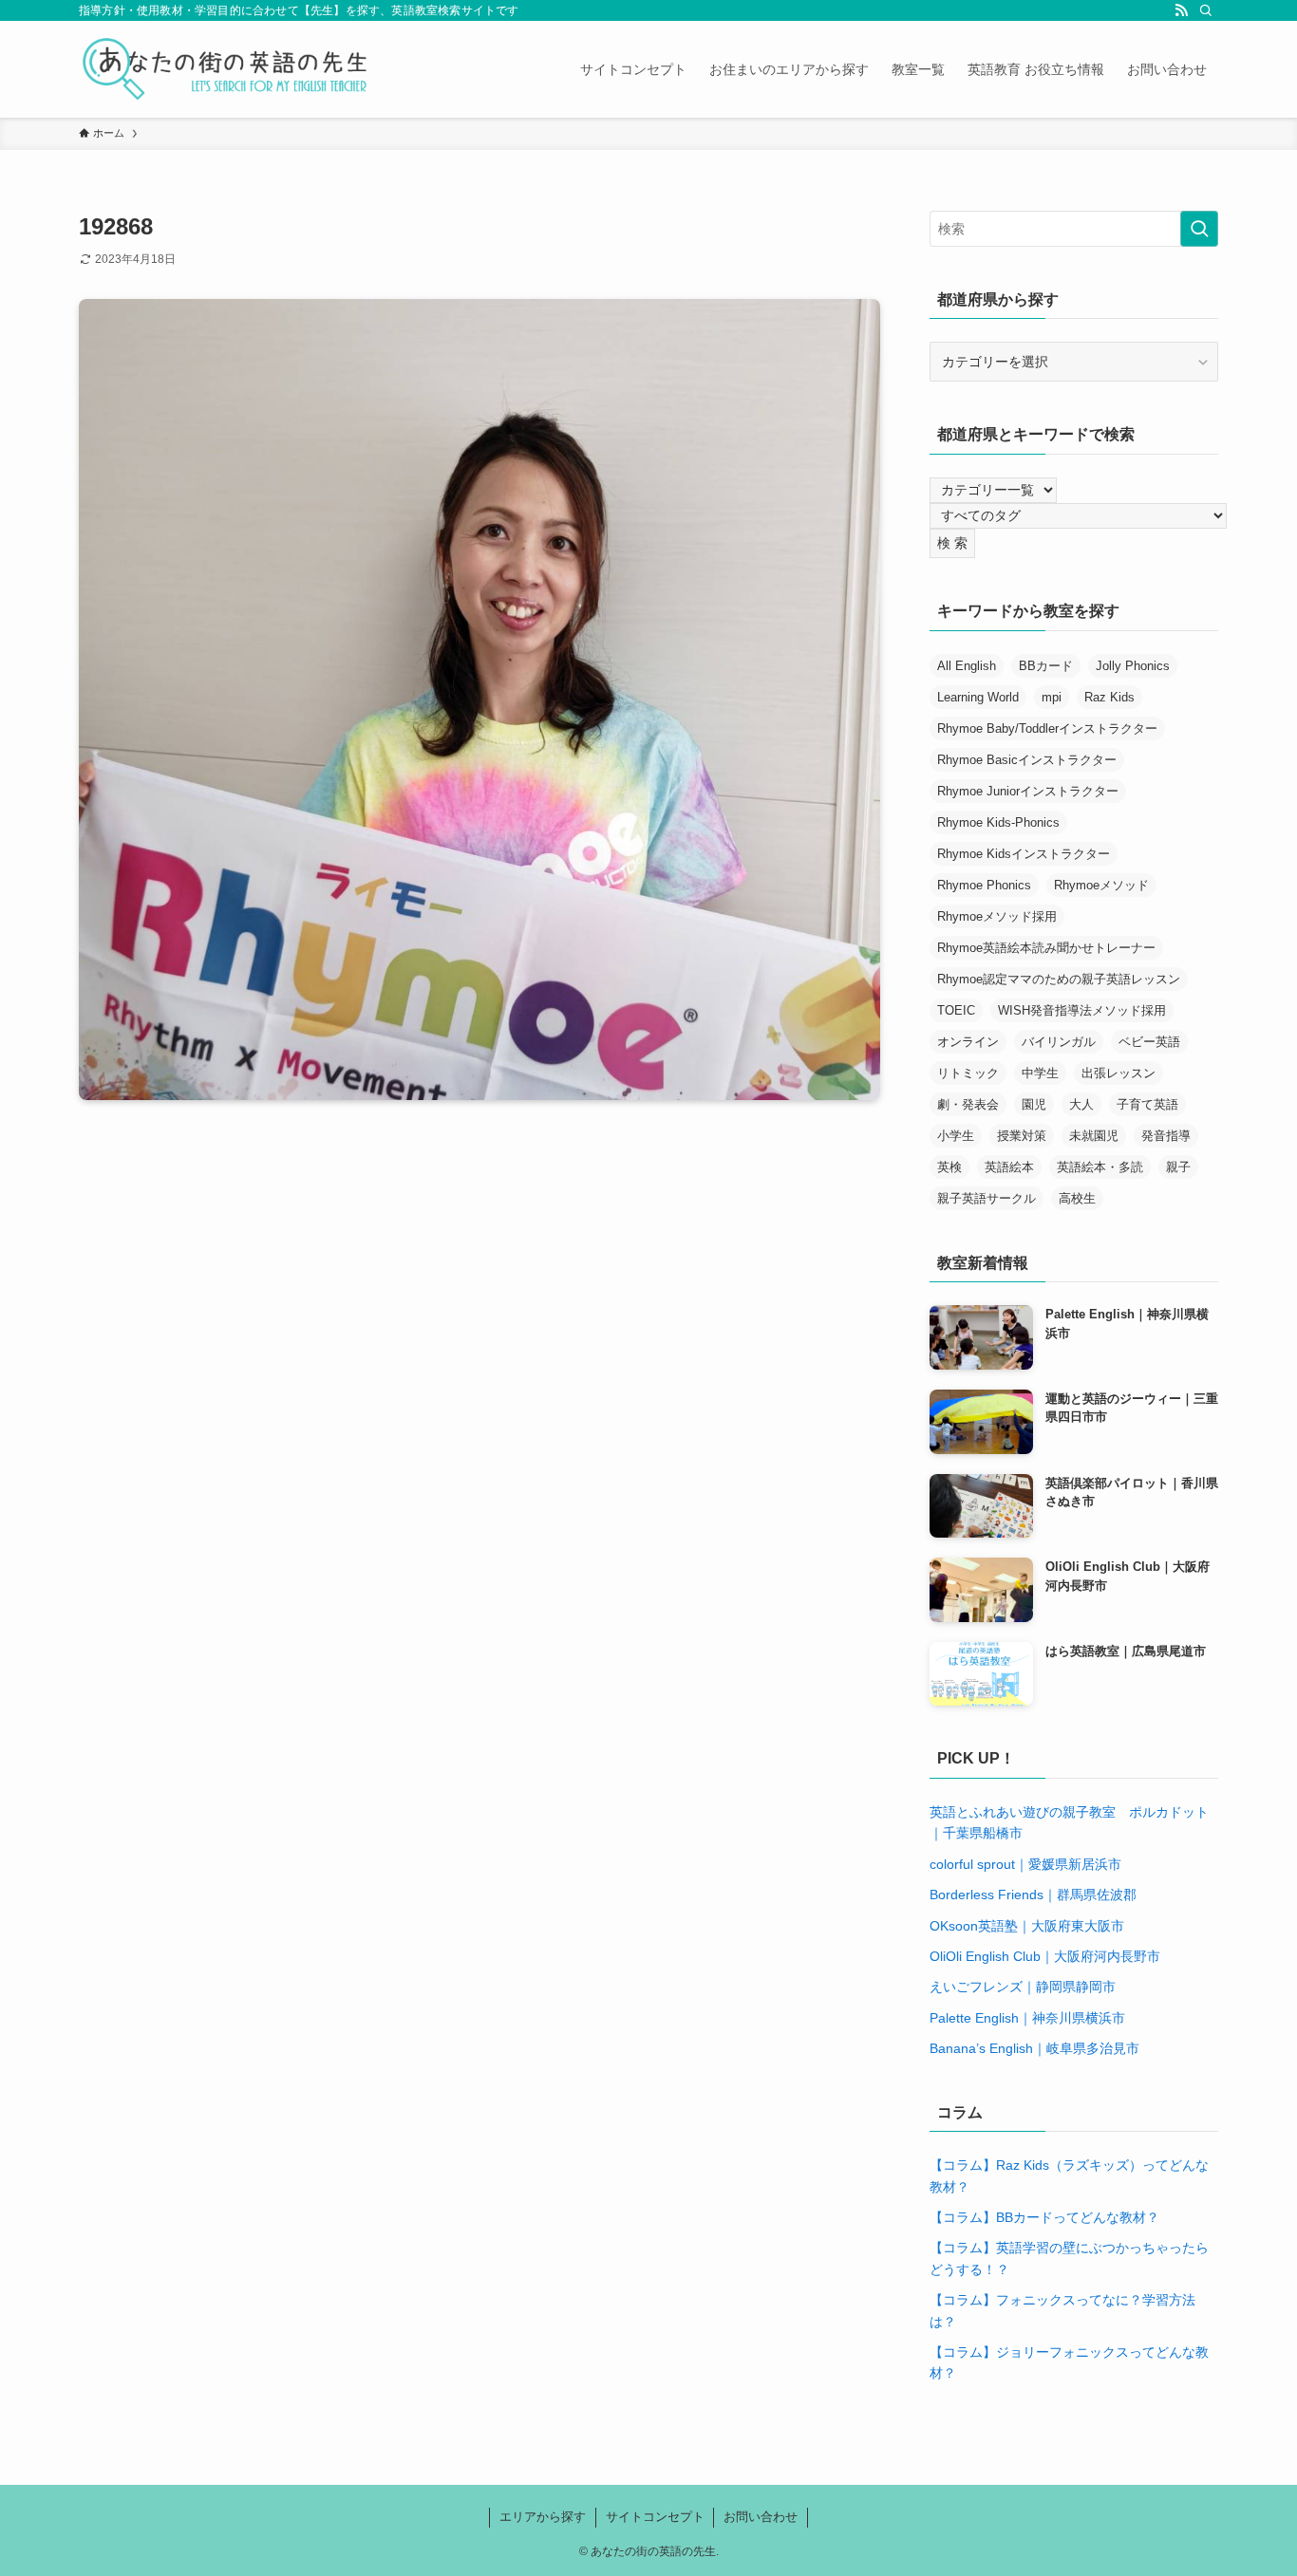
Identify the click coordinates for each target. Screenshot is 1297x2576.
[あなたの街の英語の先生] (225, 69)
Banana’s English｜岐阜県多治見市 (1034, 2048)
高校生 (1077, 1198)
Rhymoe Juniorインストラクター (1028, 791)
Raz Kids (1109, 697)
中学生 (1040, 1073)
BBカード (1046, 666)
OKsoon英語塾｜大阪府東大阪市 (1027, 1926)
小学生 (956, 1136)
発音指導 (1166, 1136)
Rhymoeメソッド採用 (997, 916)
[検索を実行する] (1199, 229)
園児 (1034, 1104)
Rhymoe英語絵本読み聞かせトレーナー (1046, 948)
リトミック (968, 1073)
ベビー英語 (1149, 1042)
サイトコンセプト (655, 2517)
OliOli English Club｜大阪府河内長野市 (1045, 1956)
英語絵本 (1009, 1167)
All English (967, 666)
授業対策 (1022, 1136)
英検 (949, 1167)
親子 (1178, 1167)
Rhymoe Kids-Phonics (998, 822)
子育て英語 (1147, 1104)
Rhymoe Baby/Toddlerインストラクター (1047, 728)
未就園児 (1094, 1136)
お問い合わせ (761, 2517)
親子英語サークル (987, 1198)
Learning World (978, 697)
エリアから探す (543, 2517)
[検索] (1206, 10)
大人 (1081, 1104)
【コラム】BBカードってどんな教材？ (1044, 2217)
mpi (1052, 697)
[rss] (1181, 10)
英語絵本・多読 (1100, 1167)
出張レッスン (1118, 1073)
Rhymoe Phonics (984, 885)
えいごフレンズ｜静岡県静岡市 (1023, 1987)
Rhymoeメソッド (1101, 885)
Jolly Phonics (1133, 666)
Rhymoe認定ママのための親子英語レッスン (1059, 979)
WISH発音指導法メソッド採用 (1082, 1010)
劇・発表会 (968, 1104)
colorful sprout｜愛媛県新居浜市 (1025, 1864)
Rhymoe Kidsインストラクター (1024, 854)
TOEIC (956, 1010)
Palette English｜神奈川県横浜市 (1027, 2018)
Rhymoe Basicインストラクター (1027, 760)
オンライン (968, 1042)
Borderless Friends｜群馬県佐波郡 (1033, 1895)
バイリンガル (1059, 1042)
